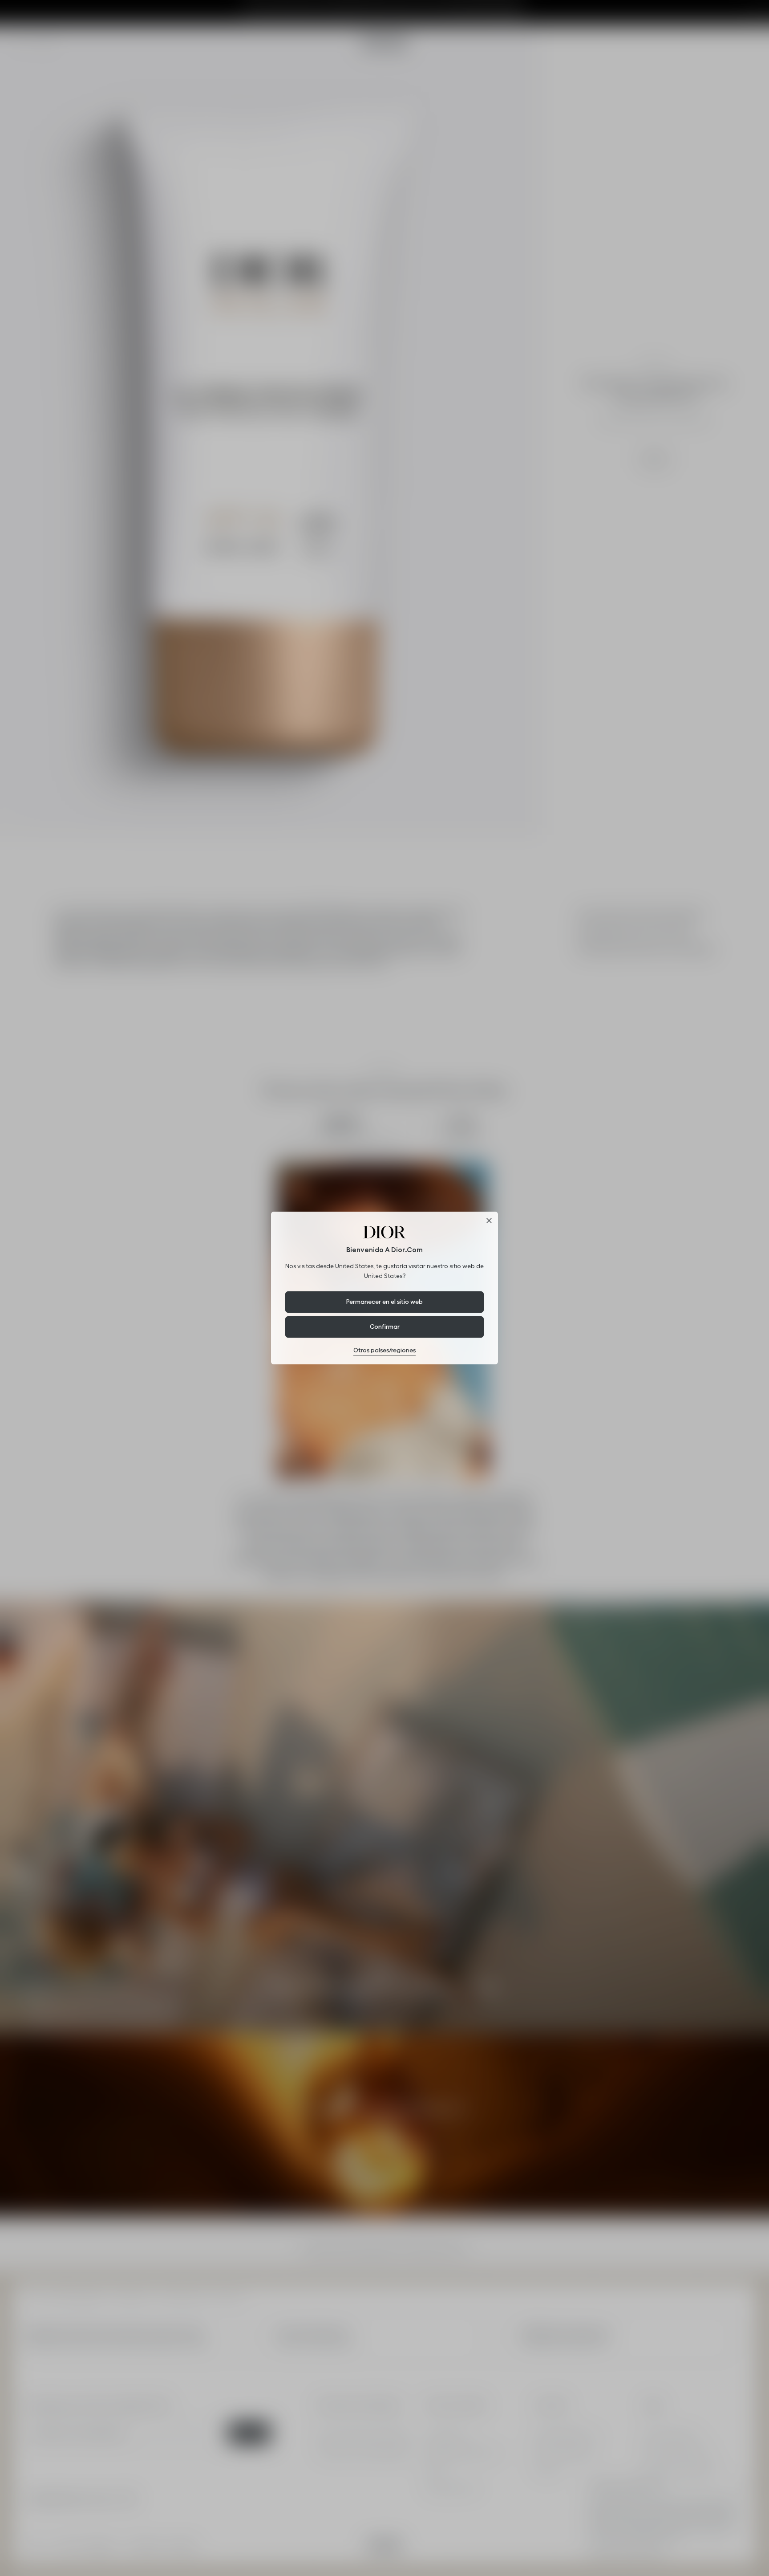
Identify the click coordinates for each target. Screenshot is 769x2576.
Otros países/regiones (384, 1350)
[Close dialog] (489, 1221)
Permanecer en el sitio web (384, 1302)
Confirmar (385, 1327)
